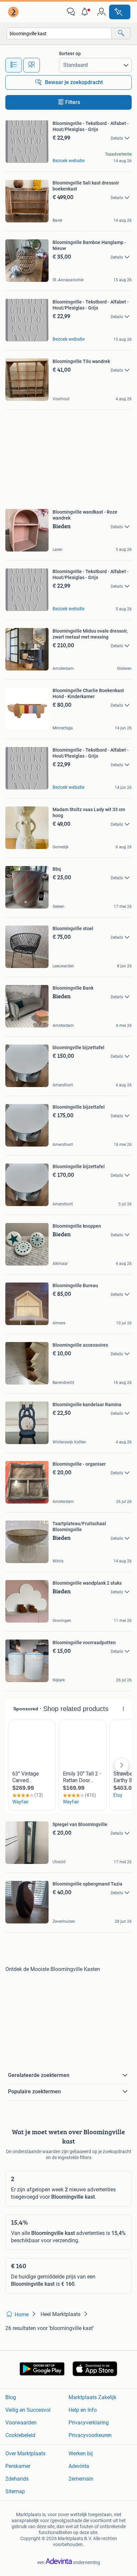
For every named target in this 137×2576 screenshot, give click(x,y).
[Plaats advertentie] (120, 12)
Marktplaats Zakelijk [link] (92, 2397)
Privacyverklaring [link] (89, 2423)
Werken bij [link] (81, 2453)
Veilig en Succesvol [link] (28, 2410)
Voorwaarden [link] (21, 2423)
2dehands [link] (17, 2479)
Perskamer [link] (18, 2466)
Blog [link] (11, 2397)
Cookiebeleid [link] (20, 2435)
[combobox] (59, 33)
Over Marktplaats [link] (25, 2453)
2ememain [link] (81, 2479)
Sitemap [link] (15, 2491)
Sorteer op (70, 54)
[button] (86, 12)
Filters (73, 102)
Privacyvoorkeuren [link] (90, 2435)
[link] (14, 12)
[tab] (14, 65)
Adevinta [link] (79, 2466)
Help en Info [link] (83, 2410)
